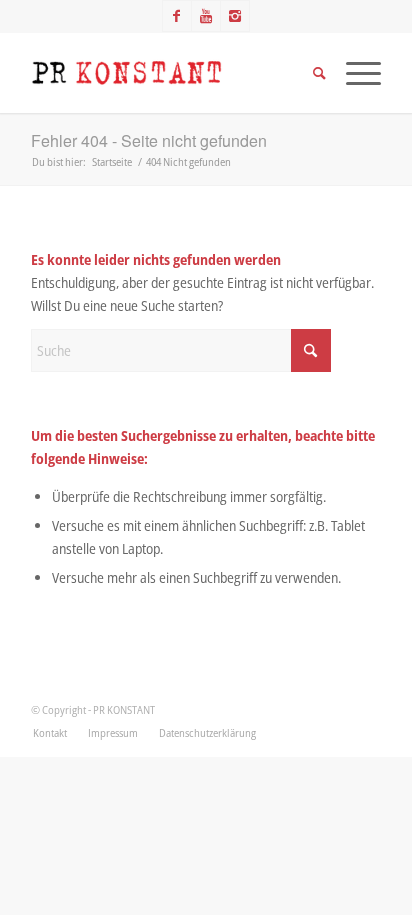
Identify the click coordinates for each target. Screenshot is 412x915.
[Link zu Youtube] (206, 16)
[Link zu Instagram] (235, 16)
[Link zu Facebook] (177, 16)
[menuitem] (50, 733)
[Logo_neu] (171, 73)
